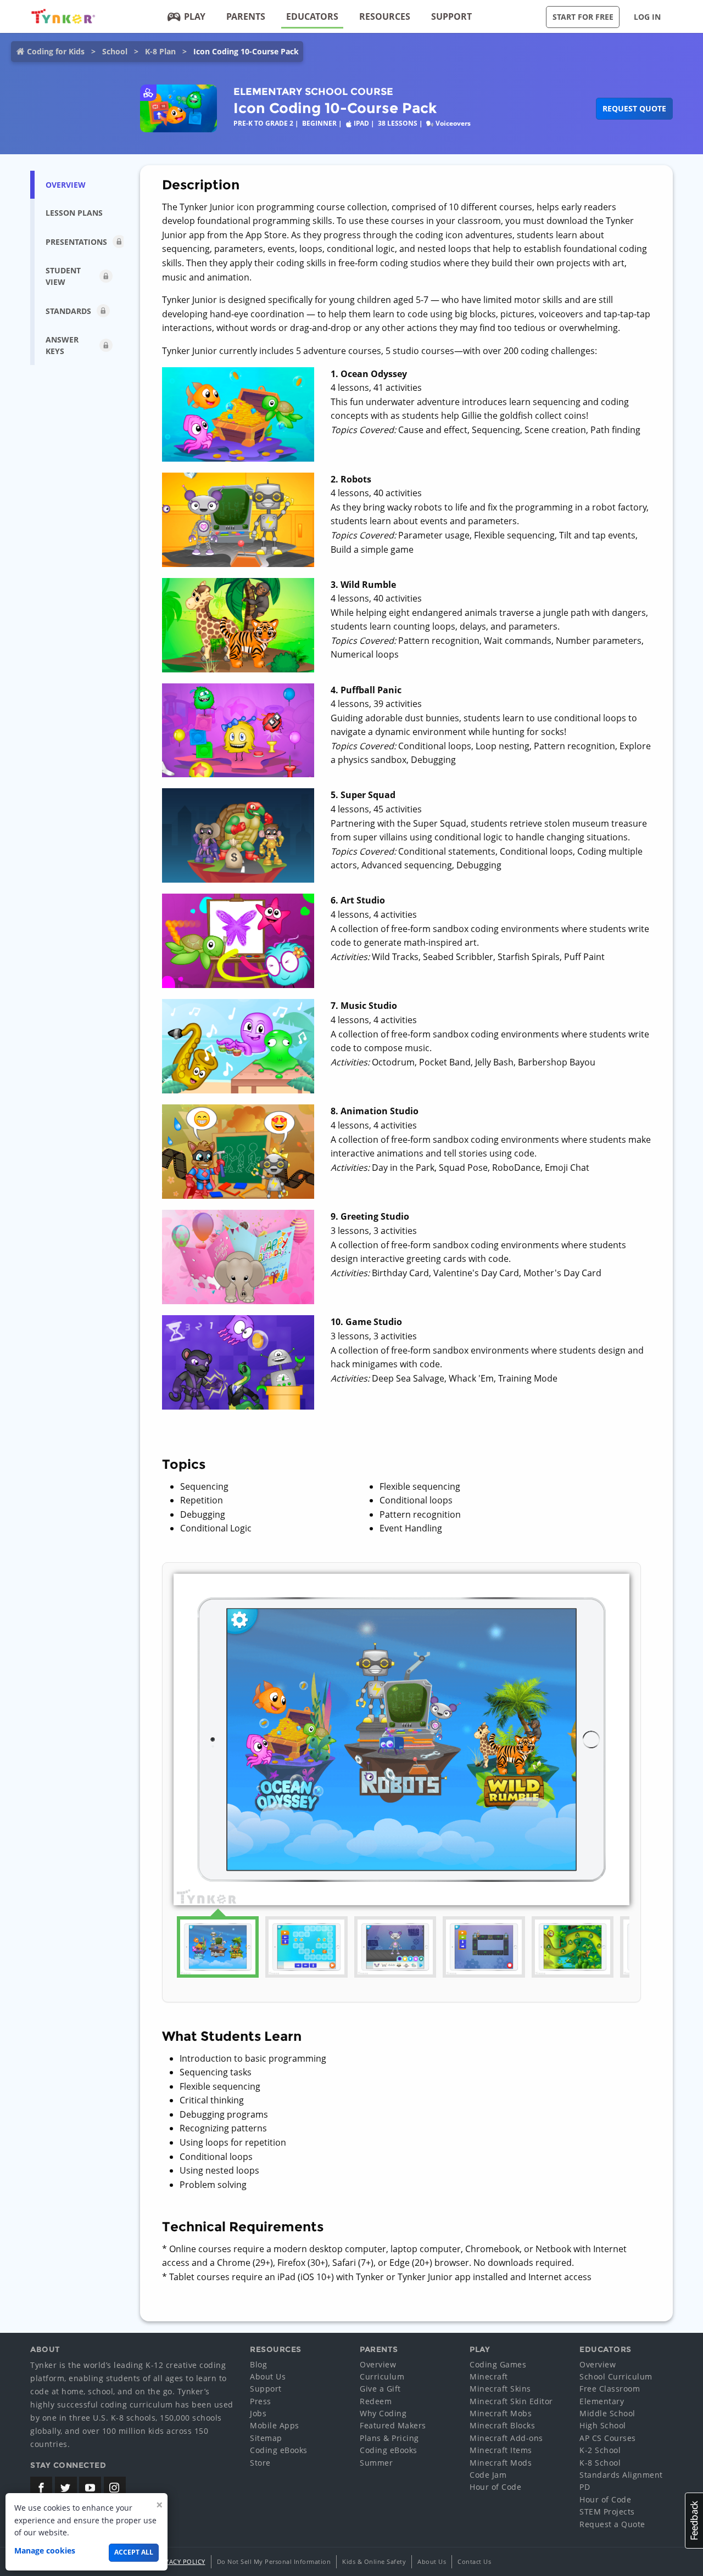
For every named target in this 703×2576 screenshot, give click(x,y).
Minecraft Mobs (501, 2413)
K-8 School (600, 2463)
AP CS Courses (608, 2438)
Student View (63, 276)
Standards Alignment (621, 2475)
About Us (268, 2376)
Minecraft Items (501, 2450)
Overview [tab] (66, 185)
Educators (312, 16)
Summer (376, 2463)
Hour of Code (495, 2487)
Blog (258, 2364)
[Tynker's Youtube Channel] (90, 2488)
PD (585, 2487)
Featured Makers (393, 2425)
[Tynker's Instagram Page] (115, 2488)
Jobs (258, 2413)
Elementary (602, 2401)
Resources (385, 16)
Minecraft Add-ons (506, 2438)
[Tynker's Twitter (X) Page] (66, 2488)
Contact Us (474, 2561)
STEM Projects (607, 2512)
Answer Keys (62, 345)
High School (603, 2425)
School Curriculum (616, 2376)
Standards (68, 311)
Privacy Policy (180, 2561)
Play (195, 16)
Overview (378, 2364)
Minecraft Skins (500, 2389)
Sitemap (266, 2438)
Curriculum (382, 2376)
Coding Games (498, 2364)
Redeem (376, 2401)
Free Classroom (610, 2389)
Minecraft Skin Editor (511, 2401)
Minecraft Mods (501, 2463)
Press (261, 2401)
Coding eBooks (279, 2450)
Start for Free (583, 17)
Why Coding (383, 2413)
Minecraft (489, 2376)
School (115, 51)
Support (451, 16)
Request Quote (634, 108)
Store (260, 2463)
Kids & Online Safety (374, 2561)
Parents (246, 16)
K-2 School (600, 2450)
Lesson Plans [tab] (74, 213)
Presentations (76, 242)
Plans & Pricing (389, 2438)
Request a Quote (612, 2524)
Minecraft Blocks (502, 2425)
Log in (647, 17)
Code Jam (488, 2475)
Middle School (607, 2413)
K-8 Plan (160, 51)
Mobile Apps (275, 2425)
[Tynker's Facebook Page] (41, 2488)
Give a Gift (380, 2389)
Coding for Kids (56, 51)
